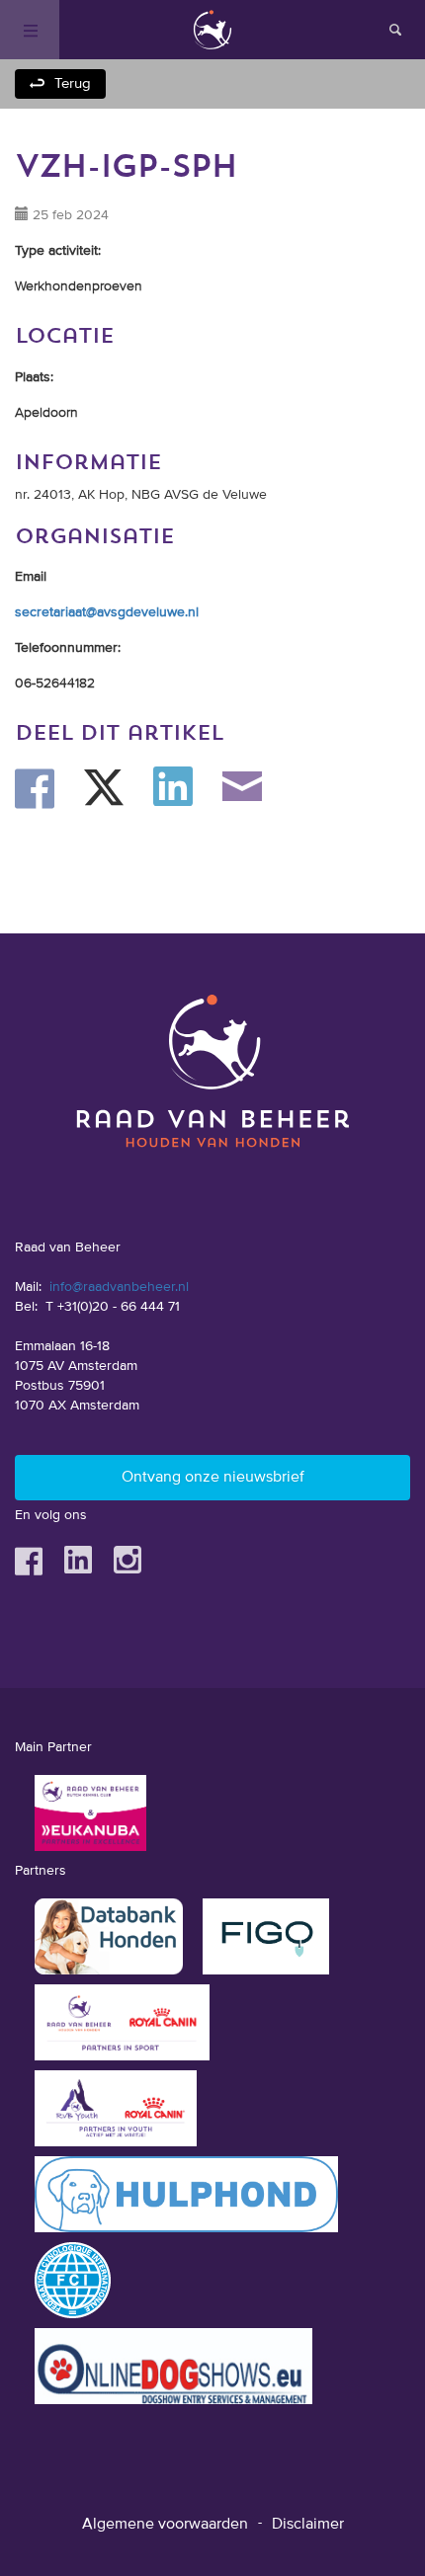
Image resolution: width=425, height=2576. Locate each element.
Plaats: (34, 377)
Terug (73, 83)
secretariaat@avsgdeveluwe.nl (107, 612)
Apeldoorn (46, 413)
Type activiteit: (58, 251)
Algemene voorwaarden (165, 2525)
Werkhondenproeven (79, 286)
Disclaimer (308, 2525)
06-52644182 (55, 684)
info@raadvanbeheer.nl (119, 1287)
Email (31, 577)
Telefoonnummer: (68, 648)
